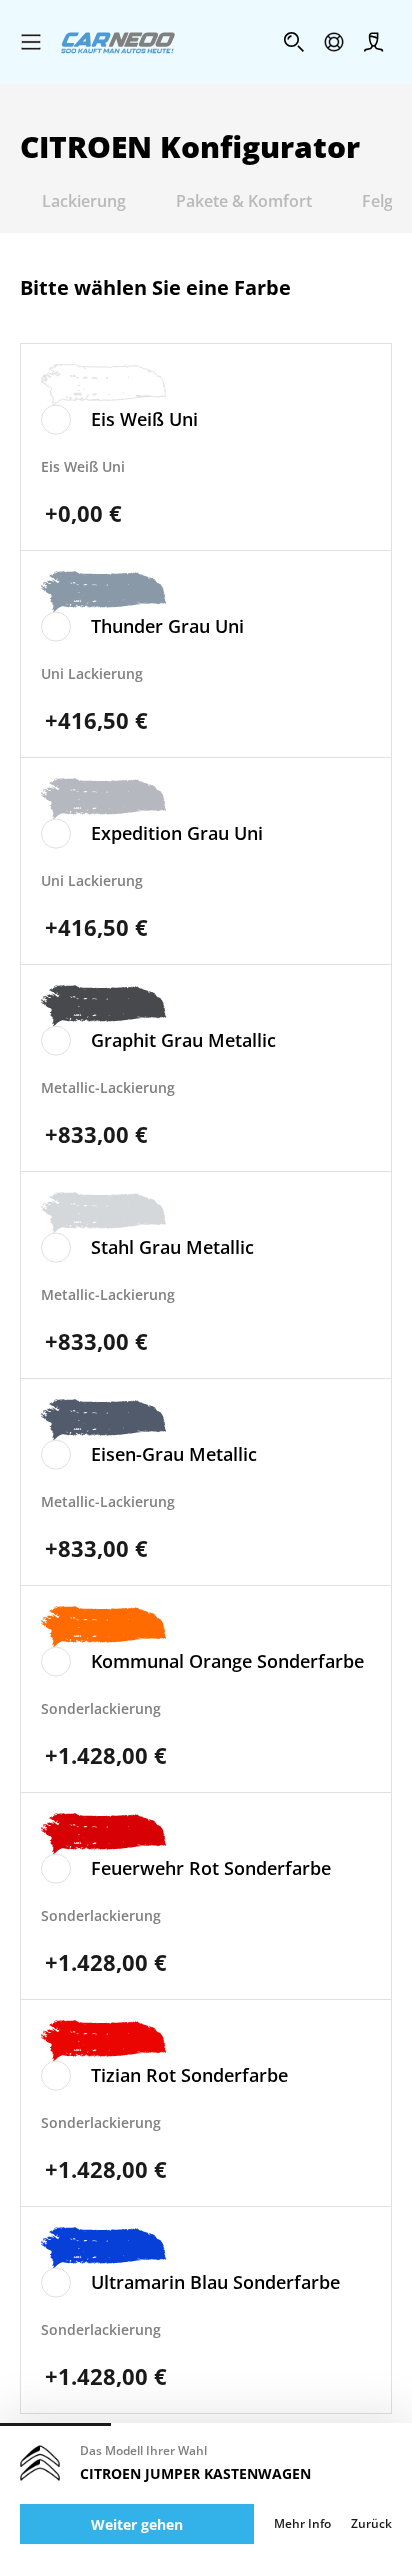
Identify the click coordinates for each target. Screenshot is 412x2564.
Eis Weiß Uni (144, 419)
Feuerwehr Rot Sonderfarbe (211, 1868)
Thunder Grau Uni (167, 626)
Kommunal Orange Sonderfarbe (227, 1661)
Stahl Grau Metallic (172, 1247)
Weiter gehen (137, 2524)
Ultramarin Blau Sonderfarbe (215, 2282)
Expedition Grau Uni (177, 833)
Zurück (371, 2524)
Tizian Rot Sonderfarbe (189, 2075)
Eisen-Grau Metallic (174, 1454)
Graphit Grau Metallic (183, 1040)
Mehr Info (302, 2524)
